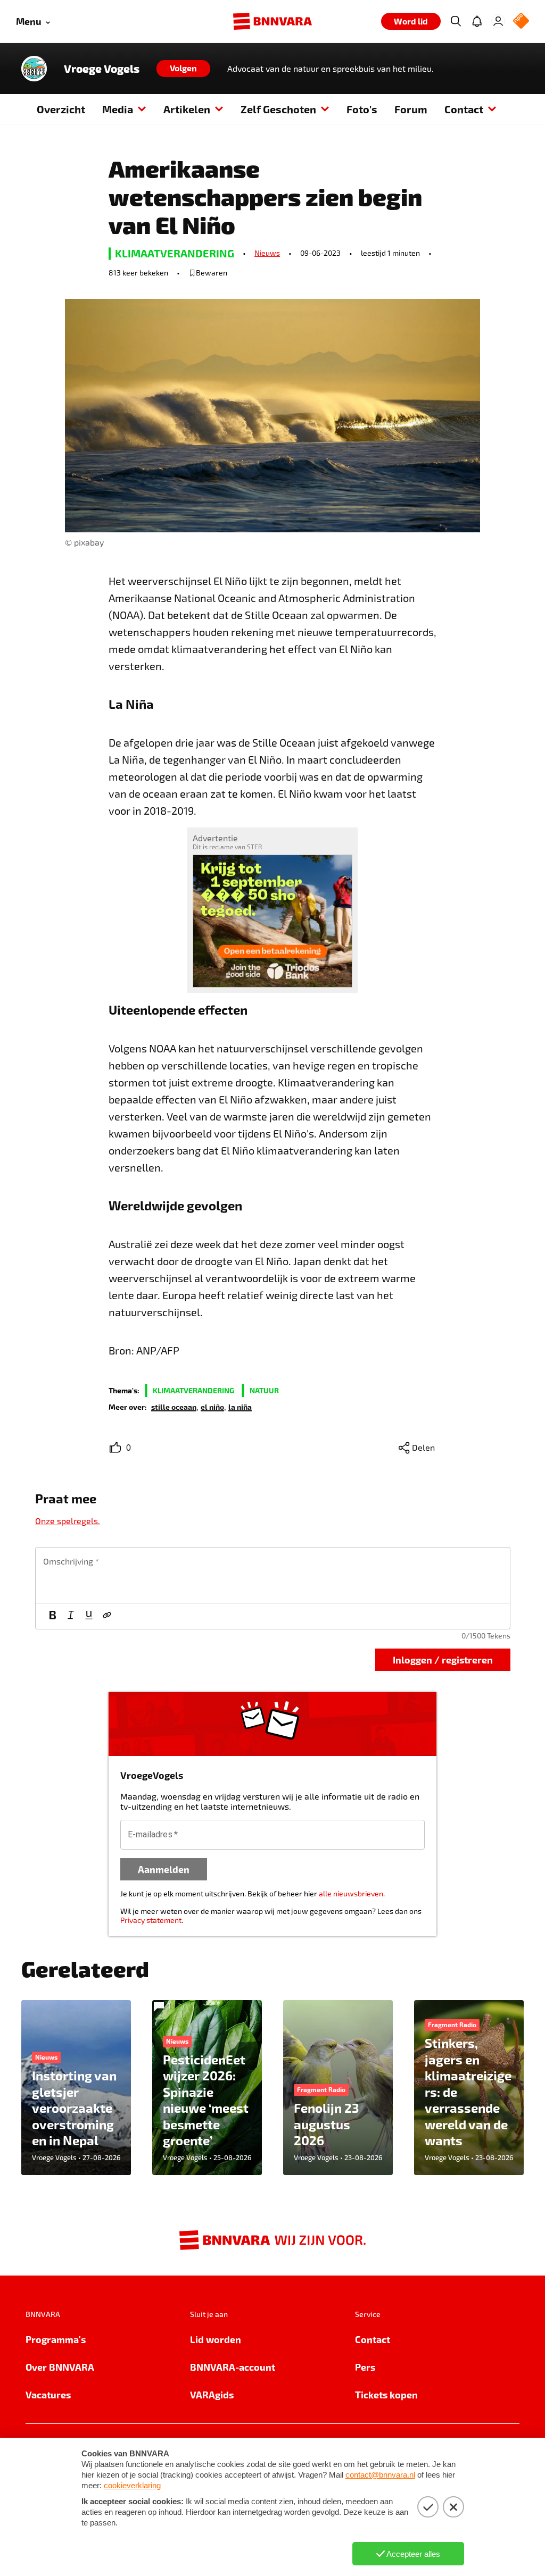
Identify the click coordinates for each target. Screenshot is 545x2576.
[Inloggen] (498, 21)
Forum (411, 109)
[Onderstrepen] (89, 1616)
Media (118, 109)
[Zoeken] (456, 21)
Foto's (362, 109)
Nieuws (267, 253)
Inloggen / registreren (443, 1659)
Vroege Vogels (102, 69)
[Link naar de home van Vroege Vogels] (34, 69)
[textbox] (273, 1575)
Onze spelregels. (68, 1521)
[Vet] (53, 1616)
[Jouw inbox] (477, 21)
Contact (464, 109)
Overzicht (61, 109)
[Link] (107, 1616)
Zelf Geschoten (278, 109)
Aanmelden (164, 1869)
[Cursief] (71, 1616)
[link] (174, 1406)
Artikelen (187, 109)
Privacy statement (151, 1920)
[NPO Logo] (521, 22)
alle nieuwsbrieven (351, 1893)
